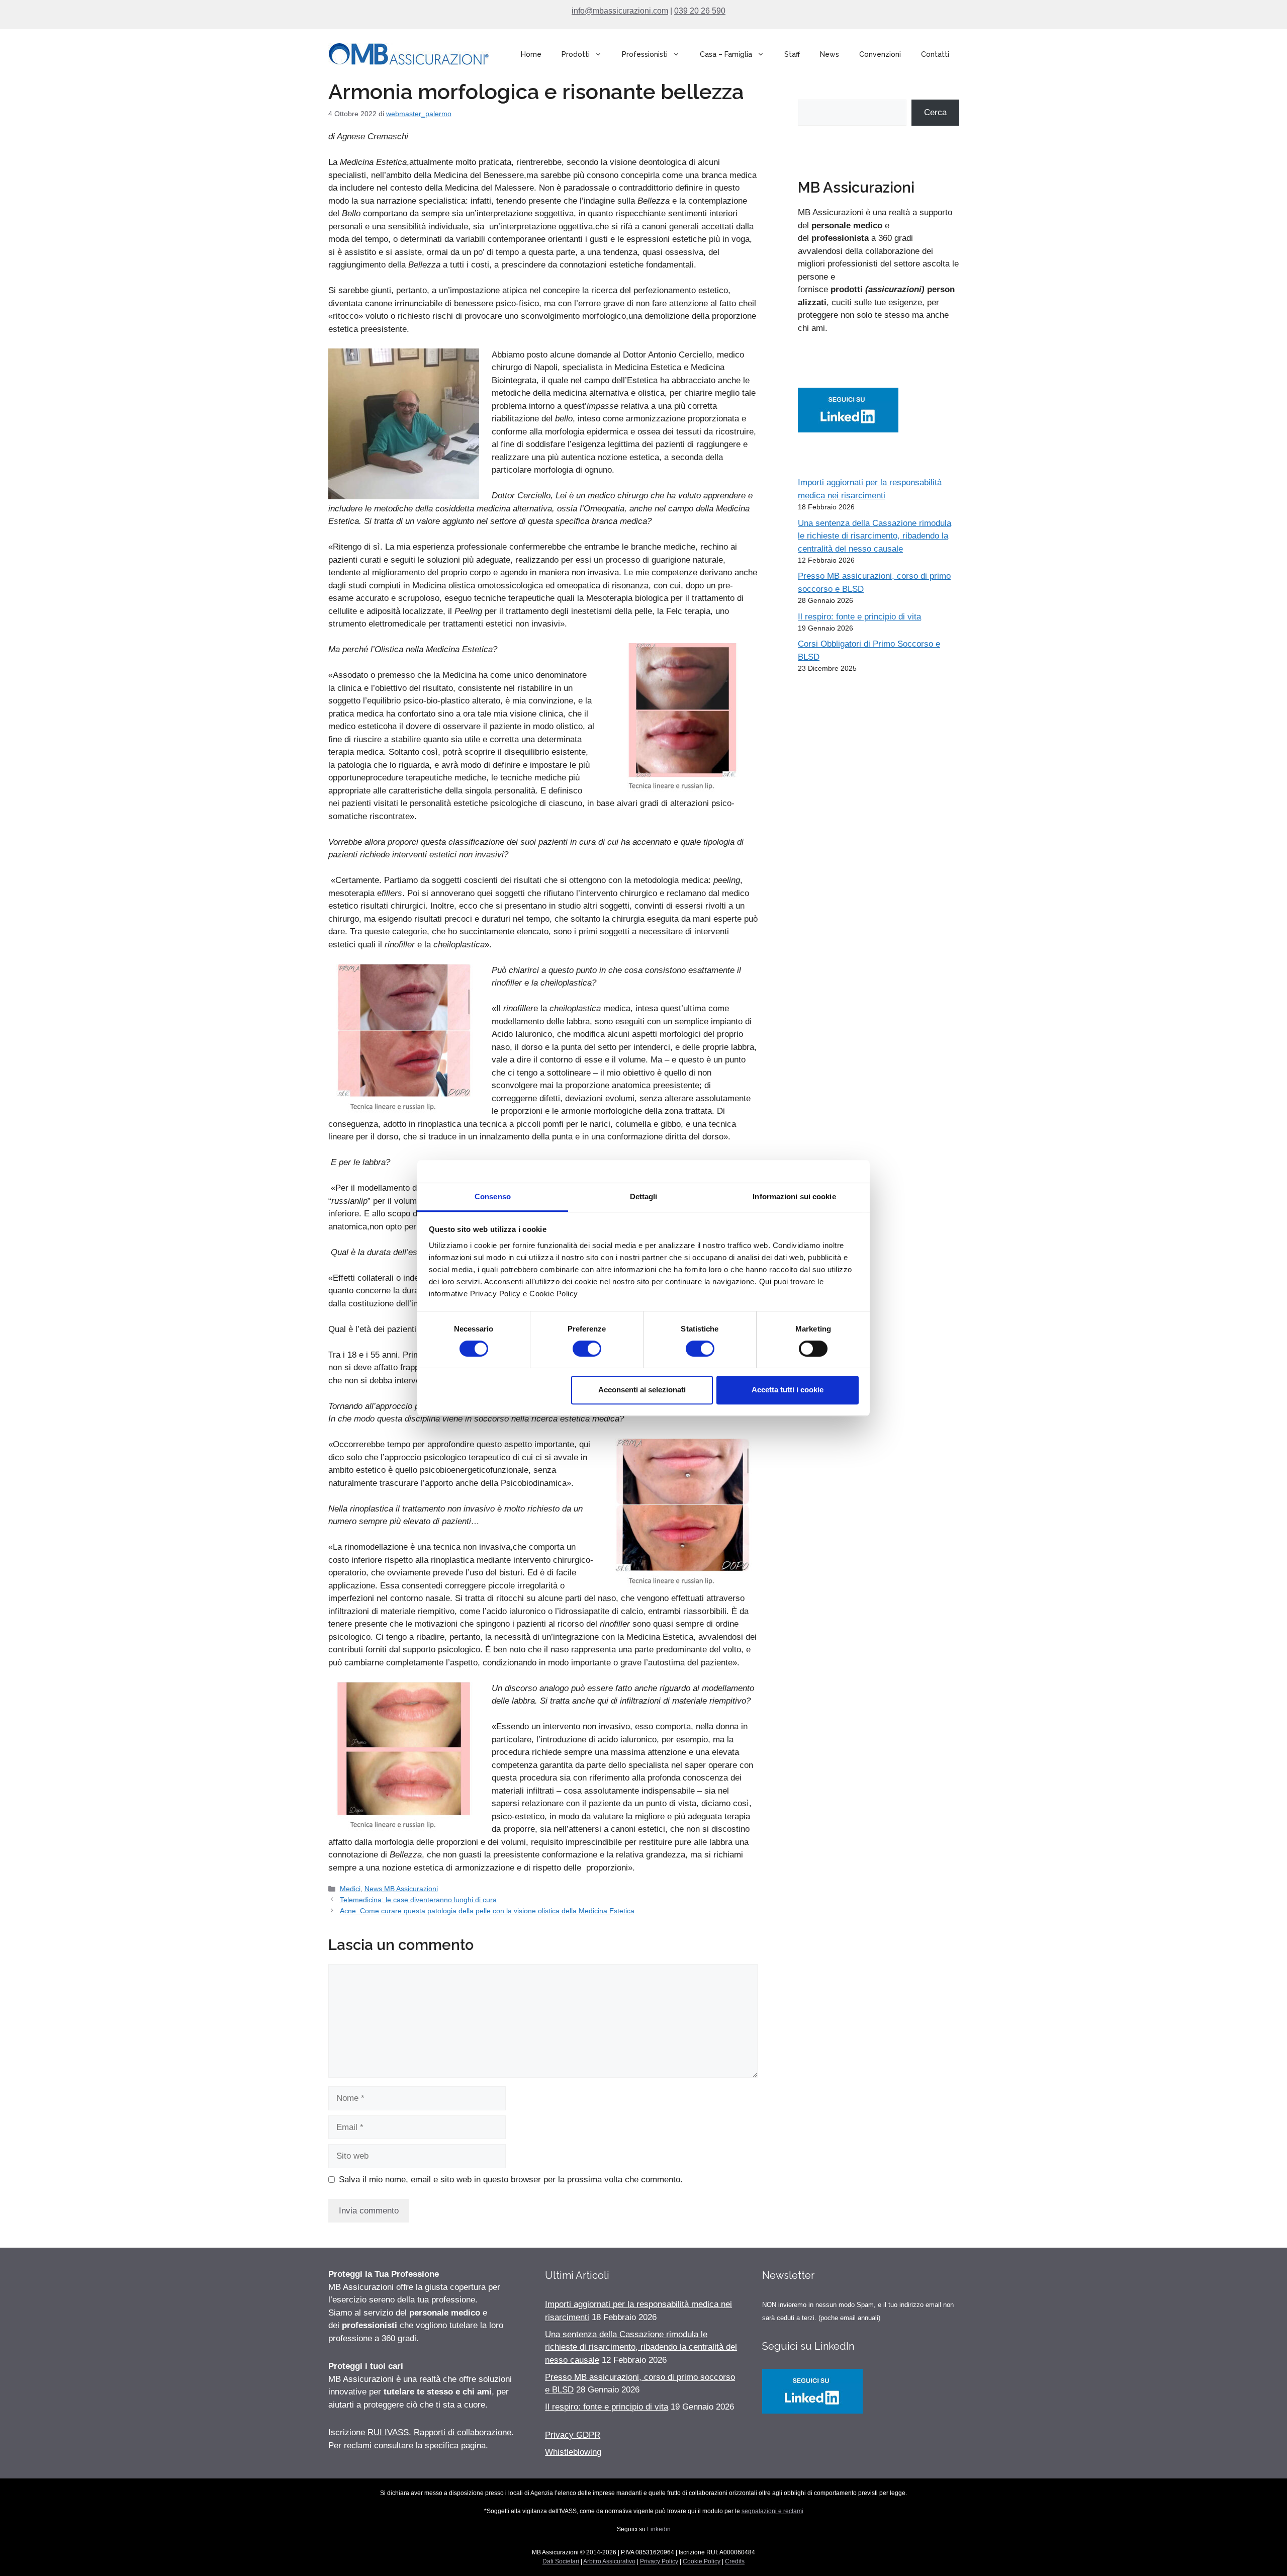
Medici (350, 1889)
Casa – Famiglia (726, 54)
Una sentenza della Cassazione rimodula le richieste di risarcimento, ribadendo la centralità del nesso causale (875, 536)
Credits (735, 2561)
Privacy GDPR (573, 2435)
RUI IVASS (388, 2432)
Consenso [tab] (493, 1196)
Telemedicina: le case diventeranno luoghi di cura (418, 1900)
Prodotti (576, 54)
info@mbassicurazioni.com (620, 11)
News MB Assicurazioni (401, 1889)
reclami (358, 2446)
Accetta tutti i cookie (788, 1390)
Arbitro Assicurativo (609, 2561)
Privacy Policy (659, 2561)
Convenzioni (880, 54)
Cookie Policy (702, 2561)
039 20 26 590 (700, 11)
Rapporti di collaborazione (463, 2432)
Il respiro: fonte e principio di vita (859, 617)
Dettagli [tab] (644, 1196)
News (830, 54)
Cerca (935, 112)
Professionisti (645, 54)
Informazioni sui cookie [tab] (794, 1196)
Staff (792, 54)
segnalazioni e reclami (772, 2511)
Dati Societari (561, 2561)
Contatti (935, 54)
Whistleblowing (573, 2452)
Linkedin (659, 2529)
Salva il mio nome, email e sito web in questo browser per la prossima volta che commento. (511, 2180)
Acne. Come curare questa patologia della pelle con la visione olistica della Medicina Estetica (487, 1911)
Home (531, 54)
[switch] (587, 1349)
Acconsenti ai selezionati (642, 1390)
